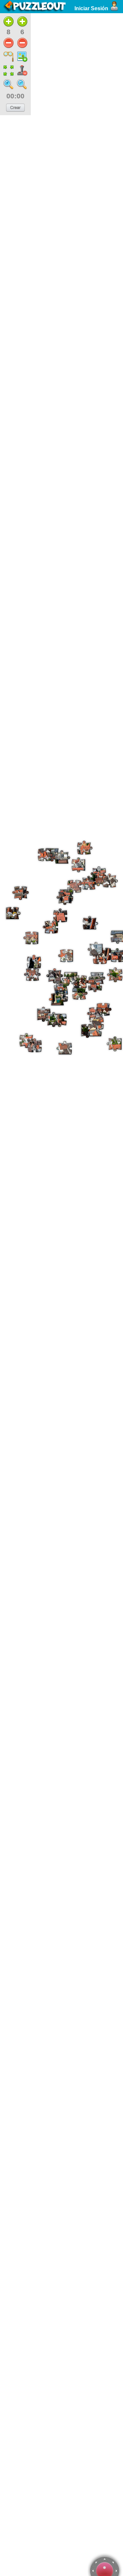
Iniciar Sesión (91, 8)
